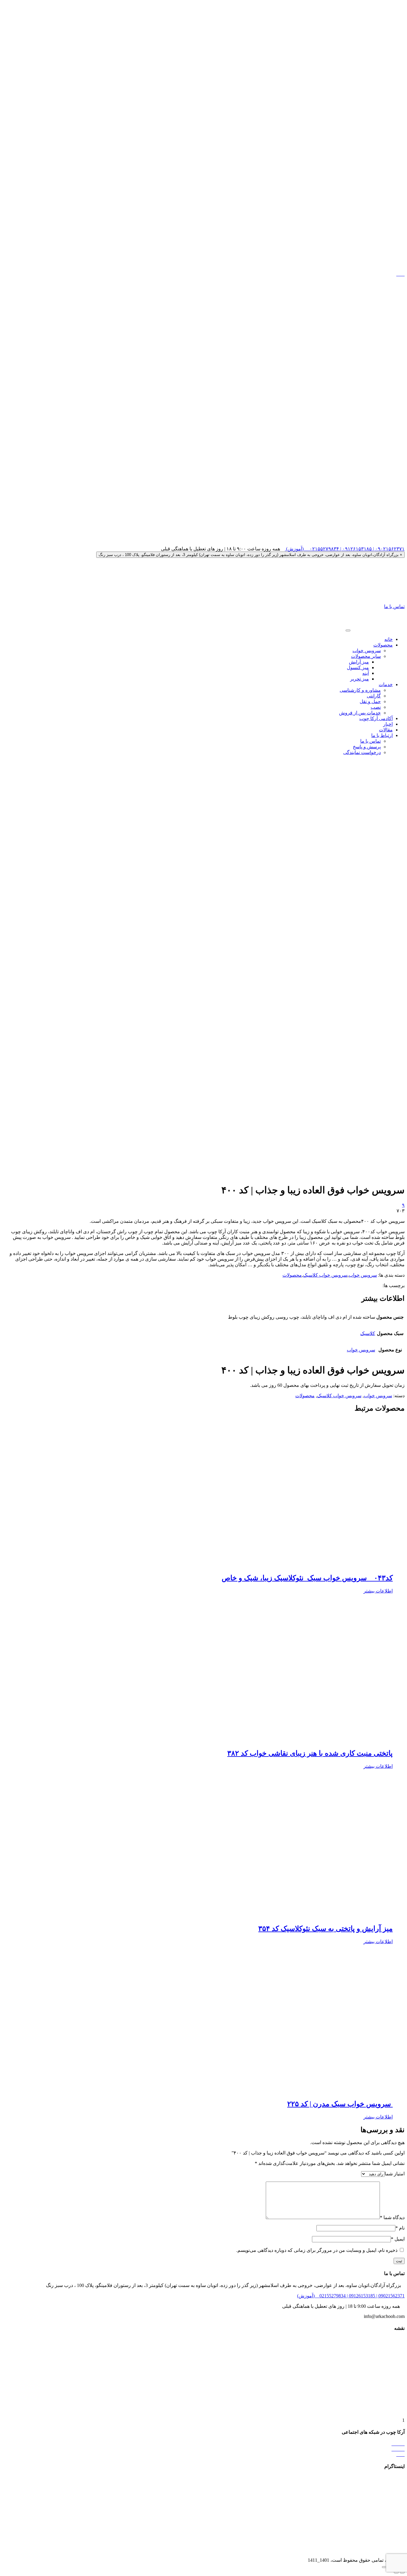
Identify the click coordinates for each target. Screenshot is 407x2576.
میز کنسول (358, 668)
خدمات (386, 684)
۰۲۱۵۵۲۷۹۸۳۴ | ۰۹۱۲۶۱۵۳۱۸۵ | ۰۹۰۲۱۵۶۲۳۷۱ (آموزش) (345, 549)
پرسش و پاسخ (367, 747)
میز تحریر (359, 679)
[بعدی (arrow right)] (396, 2572)
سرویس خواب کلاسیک (325, 1275)
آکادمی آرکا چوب (376, 718)
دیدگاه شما (392, 2217)
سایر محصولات (366, 656)
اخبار (388, 724)
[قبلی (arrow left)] (402, 2572)
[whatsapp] (203, 543)
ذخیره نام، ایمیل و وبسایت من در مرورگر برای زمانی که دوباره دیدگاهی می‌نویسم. (317, 2250)
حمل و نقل (370, 701)
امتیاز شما (395, 2174)
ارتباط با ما (382, 735)
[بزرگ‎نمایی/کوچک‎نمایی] (384, 2567)
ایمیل (398, 2239)
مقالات (386, 730)
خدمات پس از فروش (360, 713)
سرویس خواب (367, 651)
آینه (366, 673)
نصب (376, 707)
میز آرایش (359, 662)
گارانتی (374, 696)
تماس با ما (394, 606)
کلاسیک (368, 1333)
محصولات (383, 645)
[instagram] (203, 269)
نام (400, 2228)
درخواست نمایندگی (362, 752)
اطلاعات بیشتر (378, 1591)
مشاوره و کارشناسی (360, 690)
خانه (389, 639)
